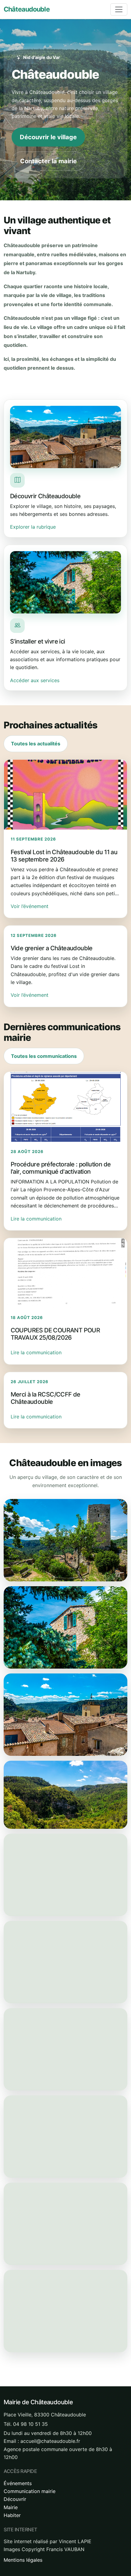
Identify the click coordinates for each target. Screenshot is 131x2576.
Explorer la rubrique (33, 527)
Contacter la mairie (48, 161)
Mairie (11, 2507)
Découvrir (15, 2499)
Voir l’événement (30, 906)
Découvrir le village (48, 137)
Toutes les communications (44, 1056)
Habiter (12, 2515)
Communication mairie (30, 2491)
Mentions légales (23, 2560)
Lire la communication (36, 1219)
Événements (18, 2483)
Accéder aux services (35, 680)
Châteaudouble (27, 9)
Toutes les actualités (36, 744)
